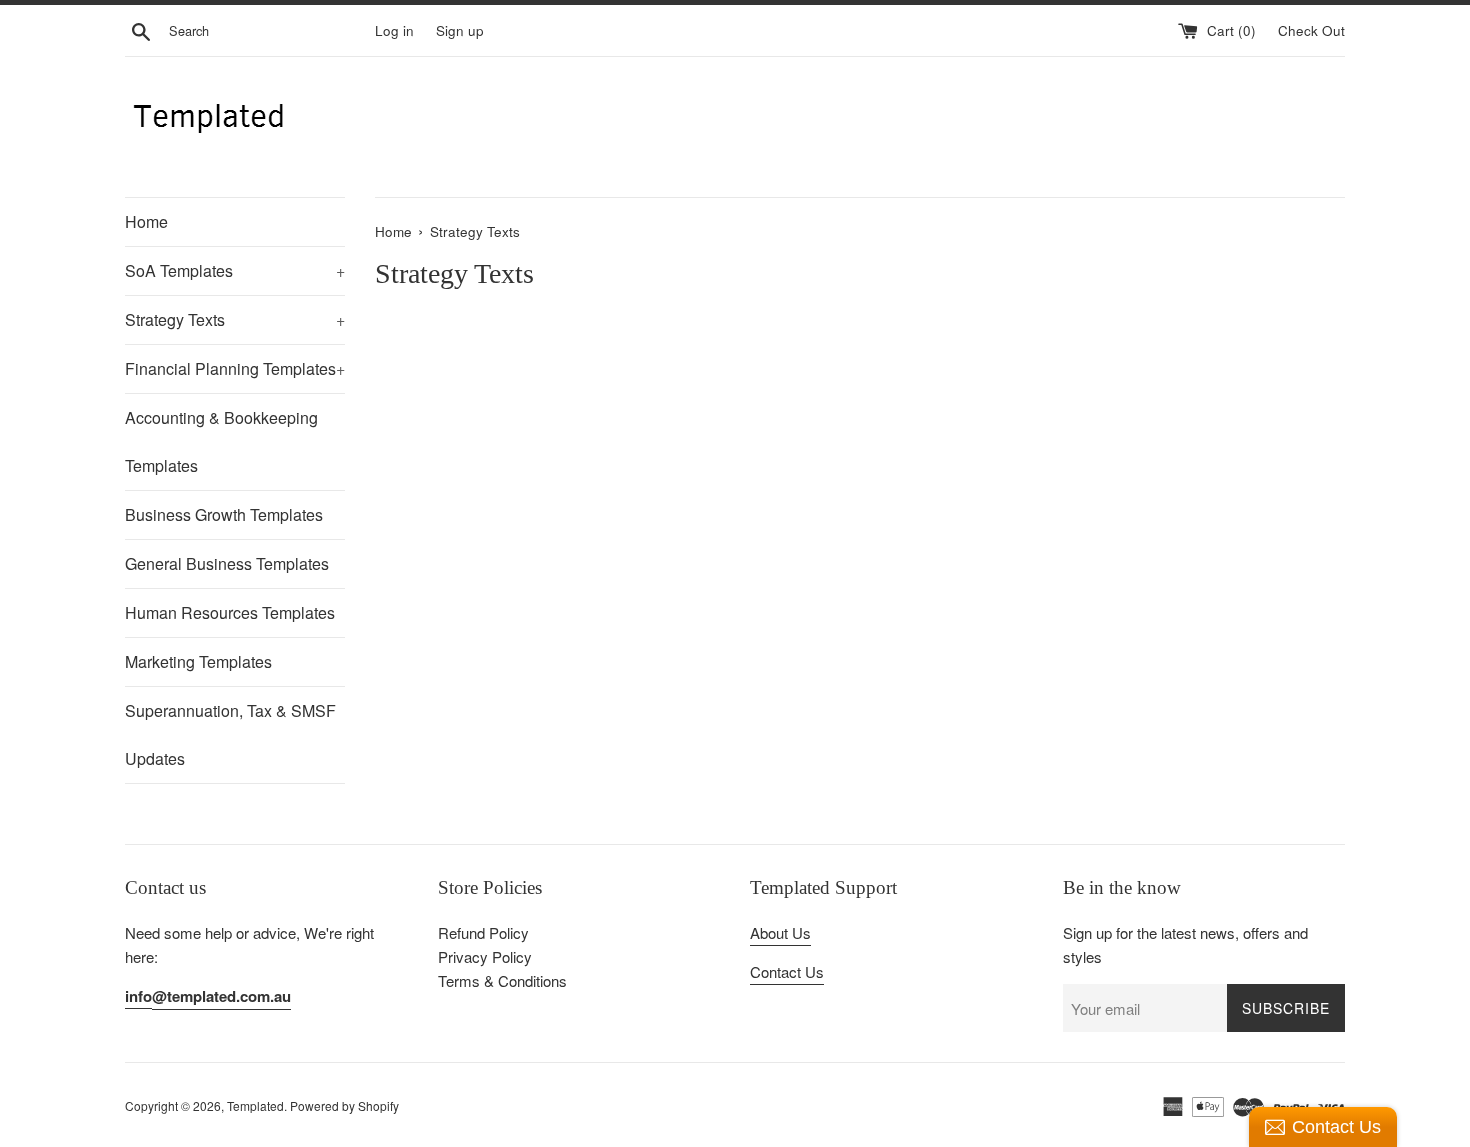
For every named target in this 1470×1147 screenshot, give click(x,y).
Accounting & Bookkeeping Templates (221, 441)
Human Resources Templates (230, 612)
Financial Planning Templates (235, 368)
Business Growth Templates (224, 514)
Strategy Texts (235, 319)
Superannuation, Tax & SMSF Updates (230, 734)
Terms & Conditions (502, 980)
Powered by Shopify (344, 1105)
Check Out (1311, 30)
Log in (394, 30)
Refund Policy (483, 932)
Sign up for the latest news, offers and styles (1185, 944)
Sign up (460, 30)
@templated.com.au (221, 996)
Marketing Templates (198, 661)
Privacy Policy (485, 956)
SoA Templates (235, 270)
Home (146, 221)
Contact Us (787, 971)
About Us (780, 932)
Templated (255, 1105)
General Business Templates (227, 563)
